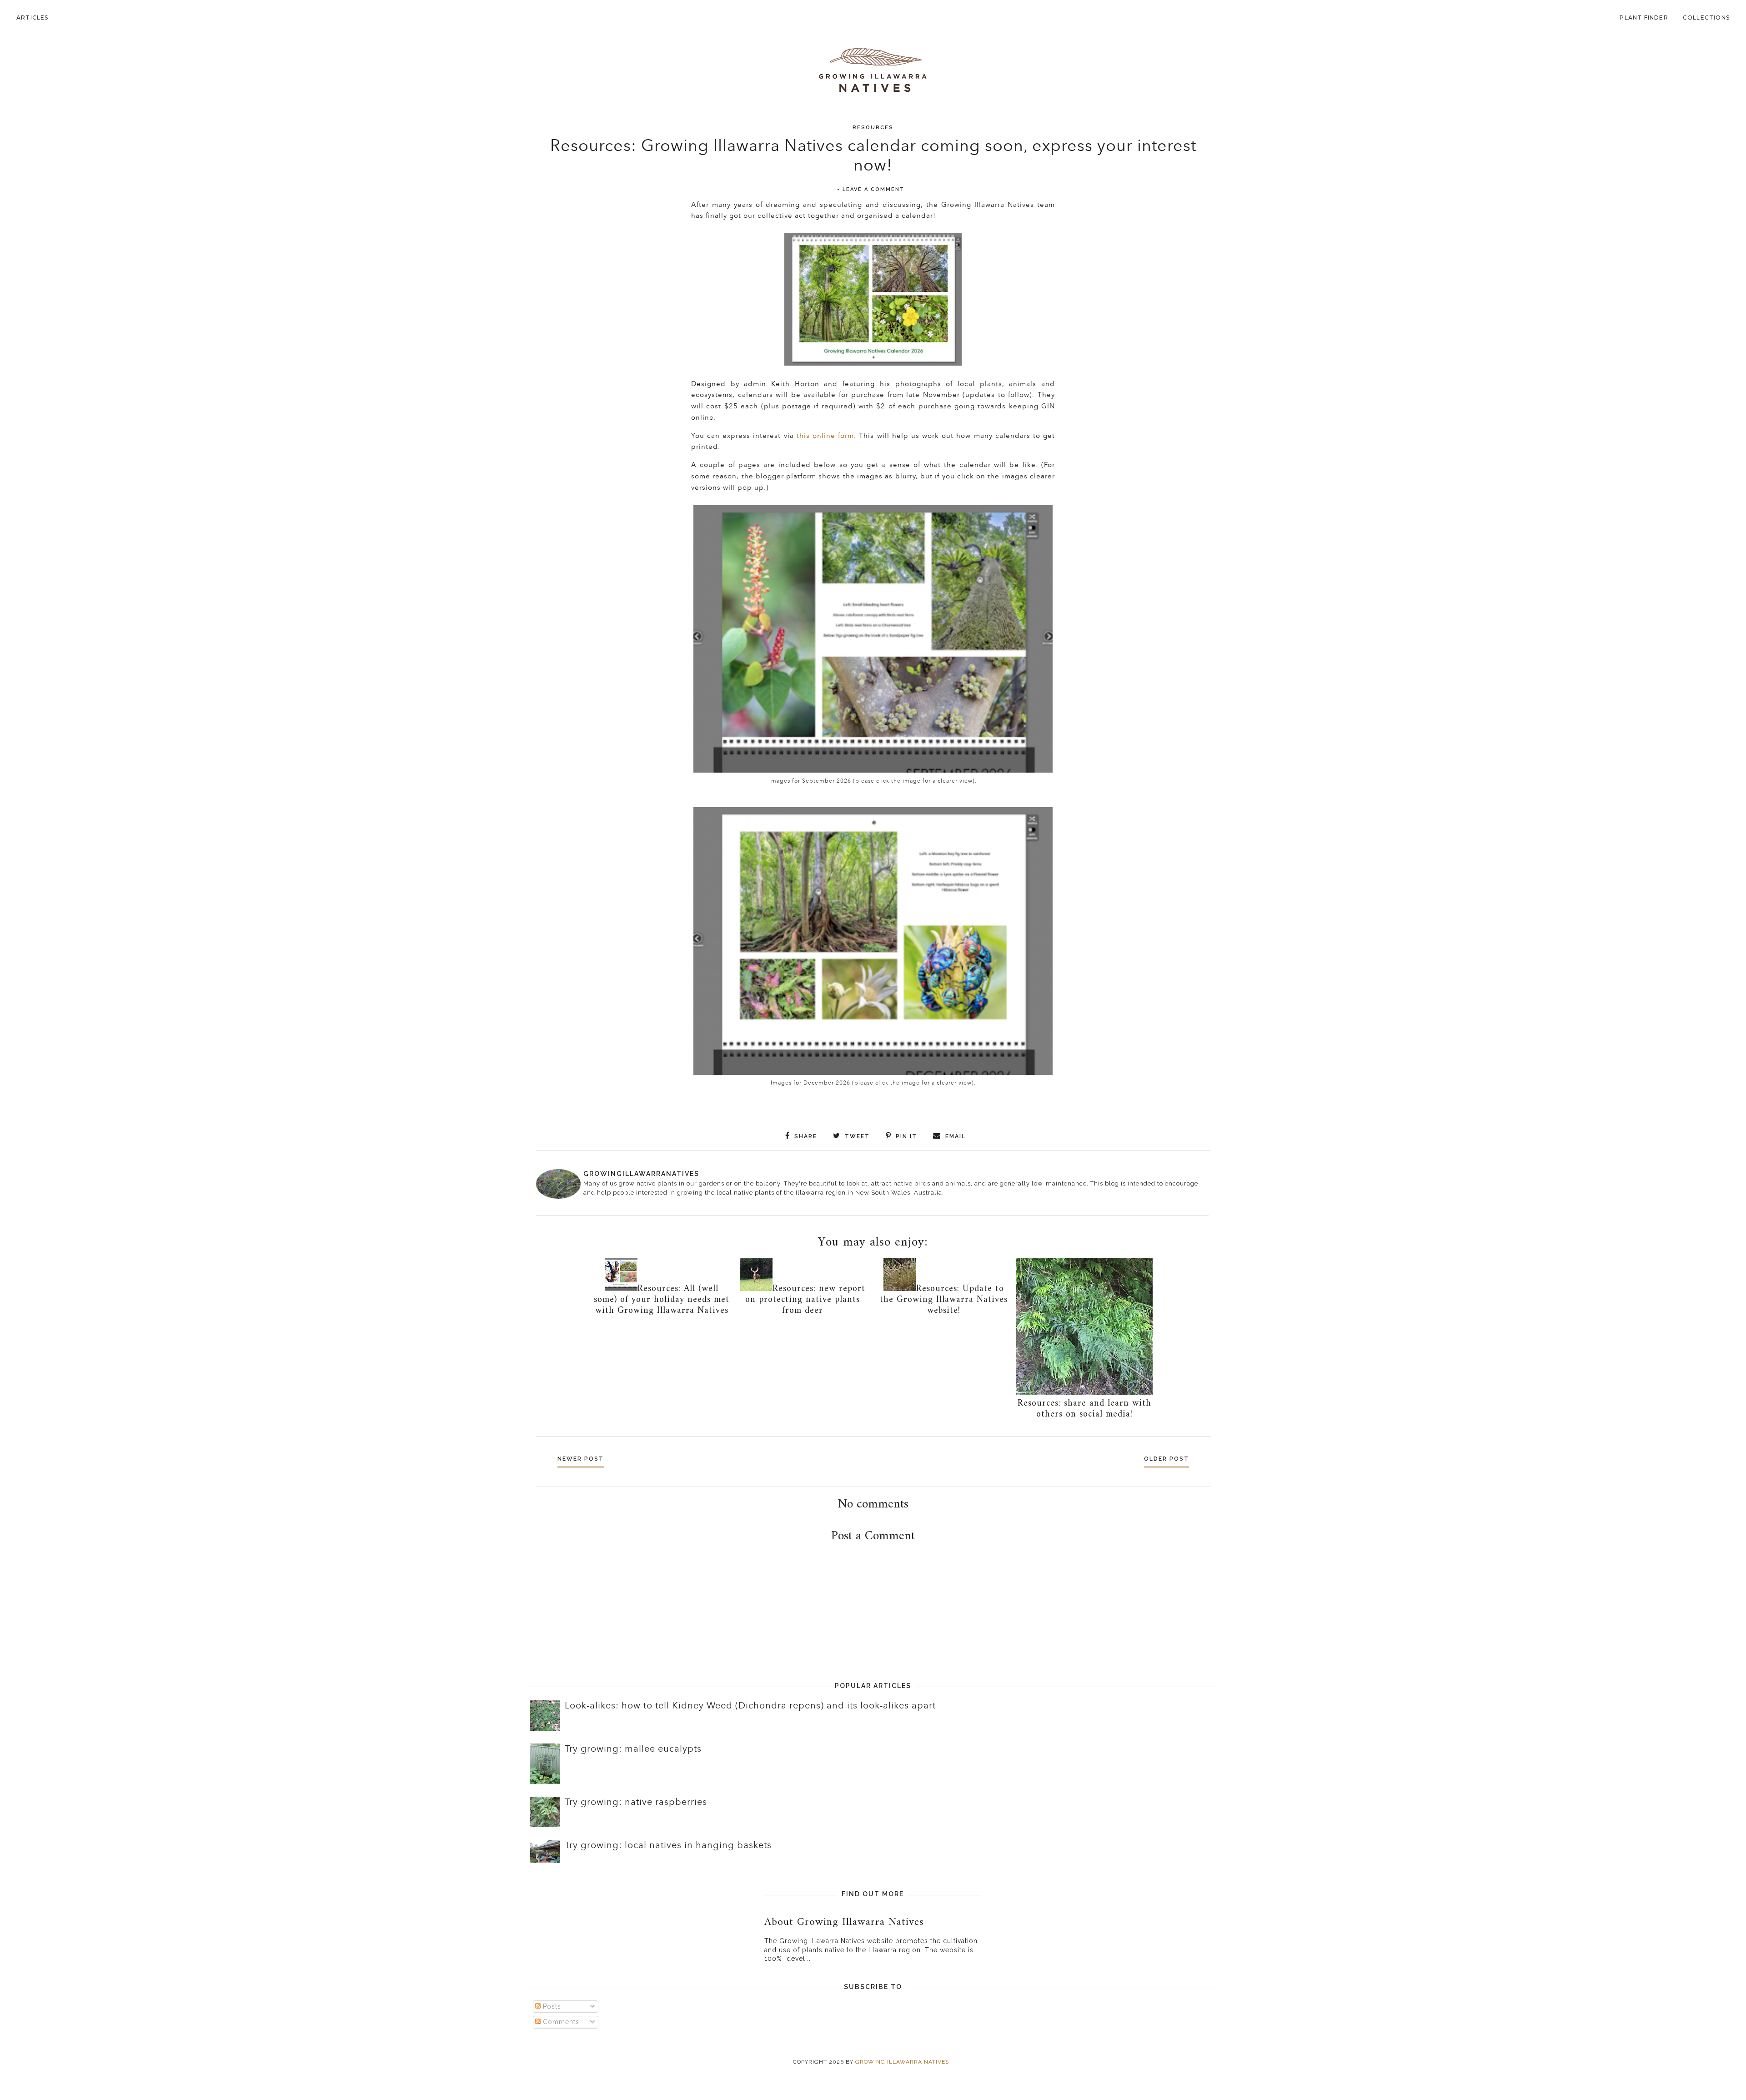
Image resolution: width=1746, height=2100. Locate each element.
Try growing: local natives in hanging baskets (668, 1845)
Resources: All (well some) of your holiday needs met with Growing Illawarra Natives (662, 1300)
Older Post (1167, 1459)
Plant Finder (1644, 18)
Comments (560, 2022)
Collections (1706, 18)
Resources (873, 128)
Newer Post (581, 1459)
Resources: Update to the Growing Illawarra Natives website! (944, 1300)
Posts (551, 2006)
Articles (33, 18)
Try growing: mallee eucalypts (633, 1749)
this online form (825, 436)
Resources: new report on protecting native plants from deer (805, 1300)
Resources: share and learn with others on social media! (1084, 1409)
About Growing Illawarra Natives (844, 1922)
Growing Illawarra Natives (902, 2062)
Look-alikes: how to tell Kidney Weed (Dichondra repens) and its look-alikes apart (750, 1706)
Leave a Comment (873, 189)
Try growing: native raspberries (636, 1802)
